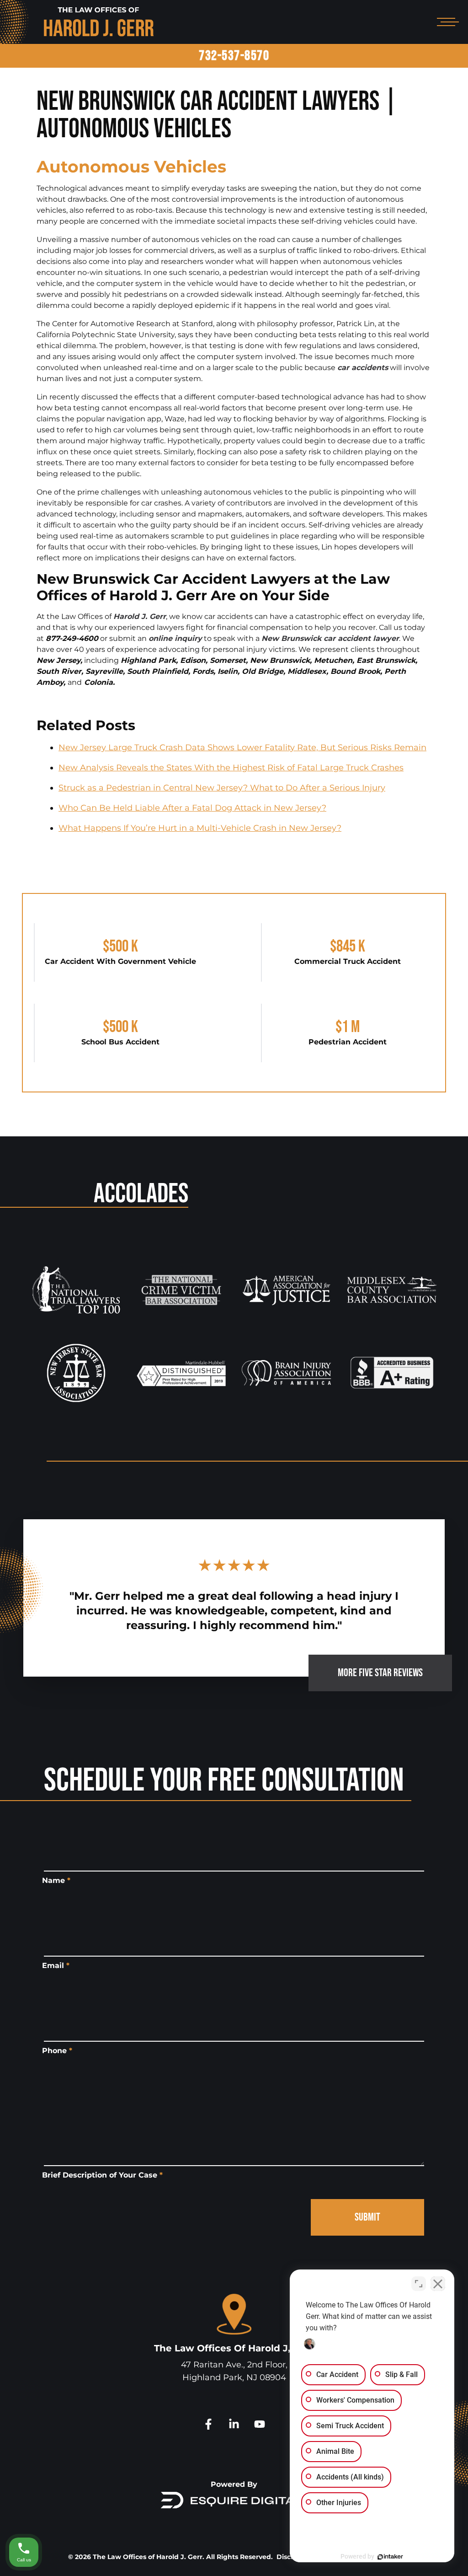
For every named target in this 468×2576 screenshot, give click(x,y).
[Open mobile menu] (446, 22)
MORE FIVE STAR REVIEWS (380, 1673)
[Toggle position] (419, 2284)
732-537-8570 (234, 56)
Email (56, 1966)
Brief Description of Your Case (102, 2175)
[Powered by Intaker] (390, 2557)
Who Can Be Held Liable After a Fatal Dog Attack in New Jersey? (192, 808)
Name (56, 1880)
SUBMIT (367, 2217)
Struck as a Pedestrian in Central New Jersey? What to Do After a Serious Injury (222, 788)
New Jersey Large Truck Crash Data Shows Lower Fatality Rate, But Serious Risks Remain (242, 748)
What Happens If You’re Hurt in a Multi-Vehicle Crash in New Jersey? (200, 828)
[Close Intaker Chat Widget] (438, 2284)
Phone (57, 2051)
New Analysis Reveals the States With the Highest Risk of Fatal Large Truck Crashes (231, 768)
